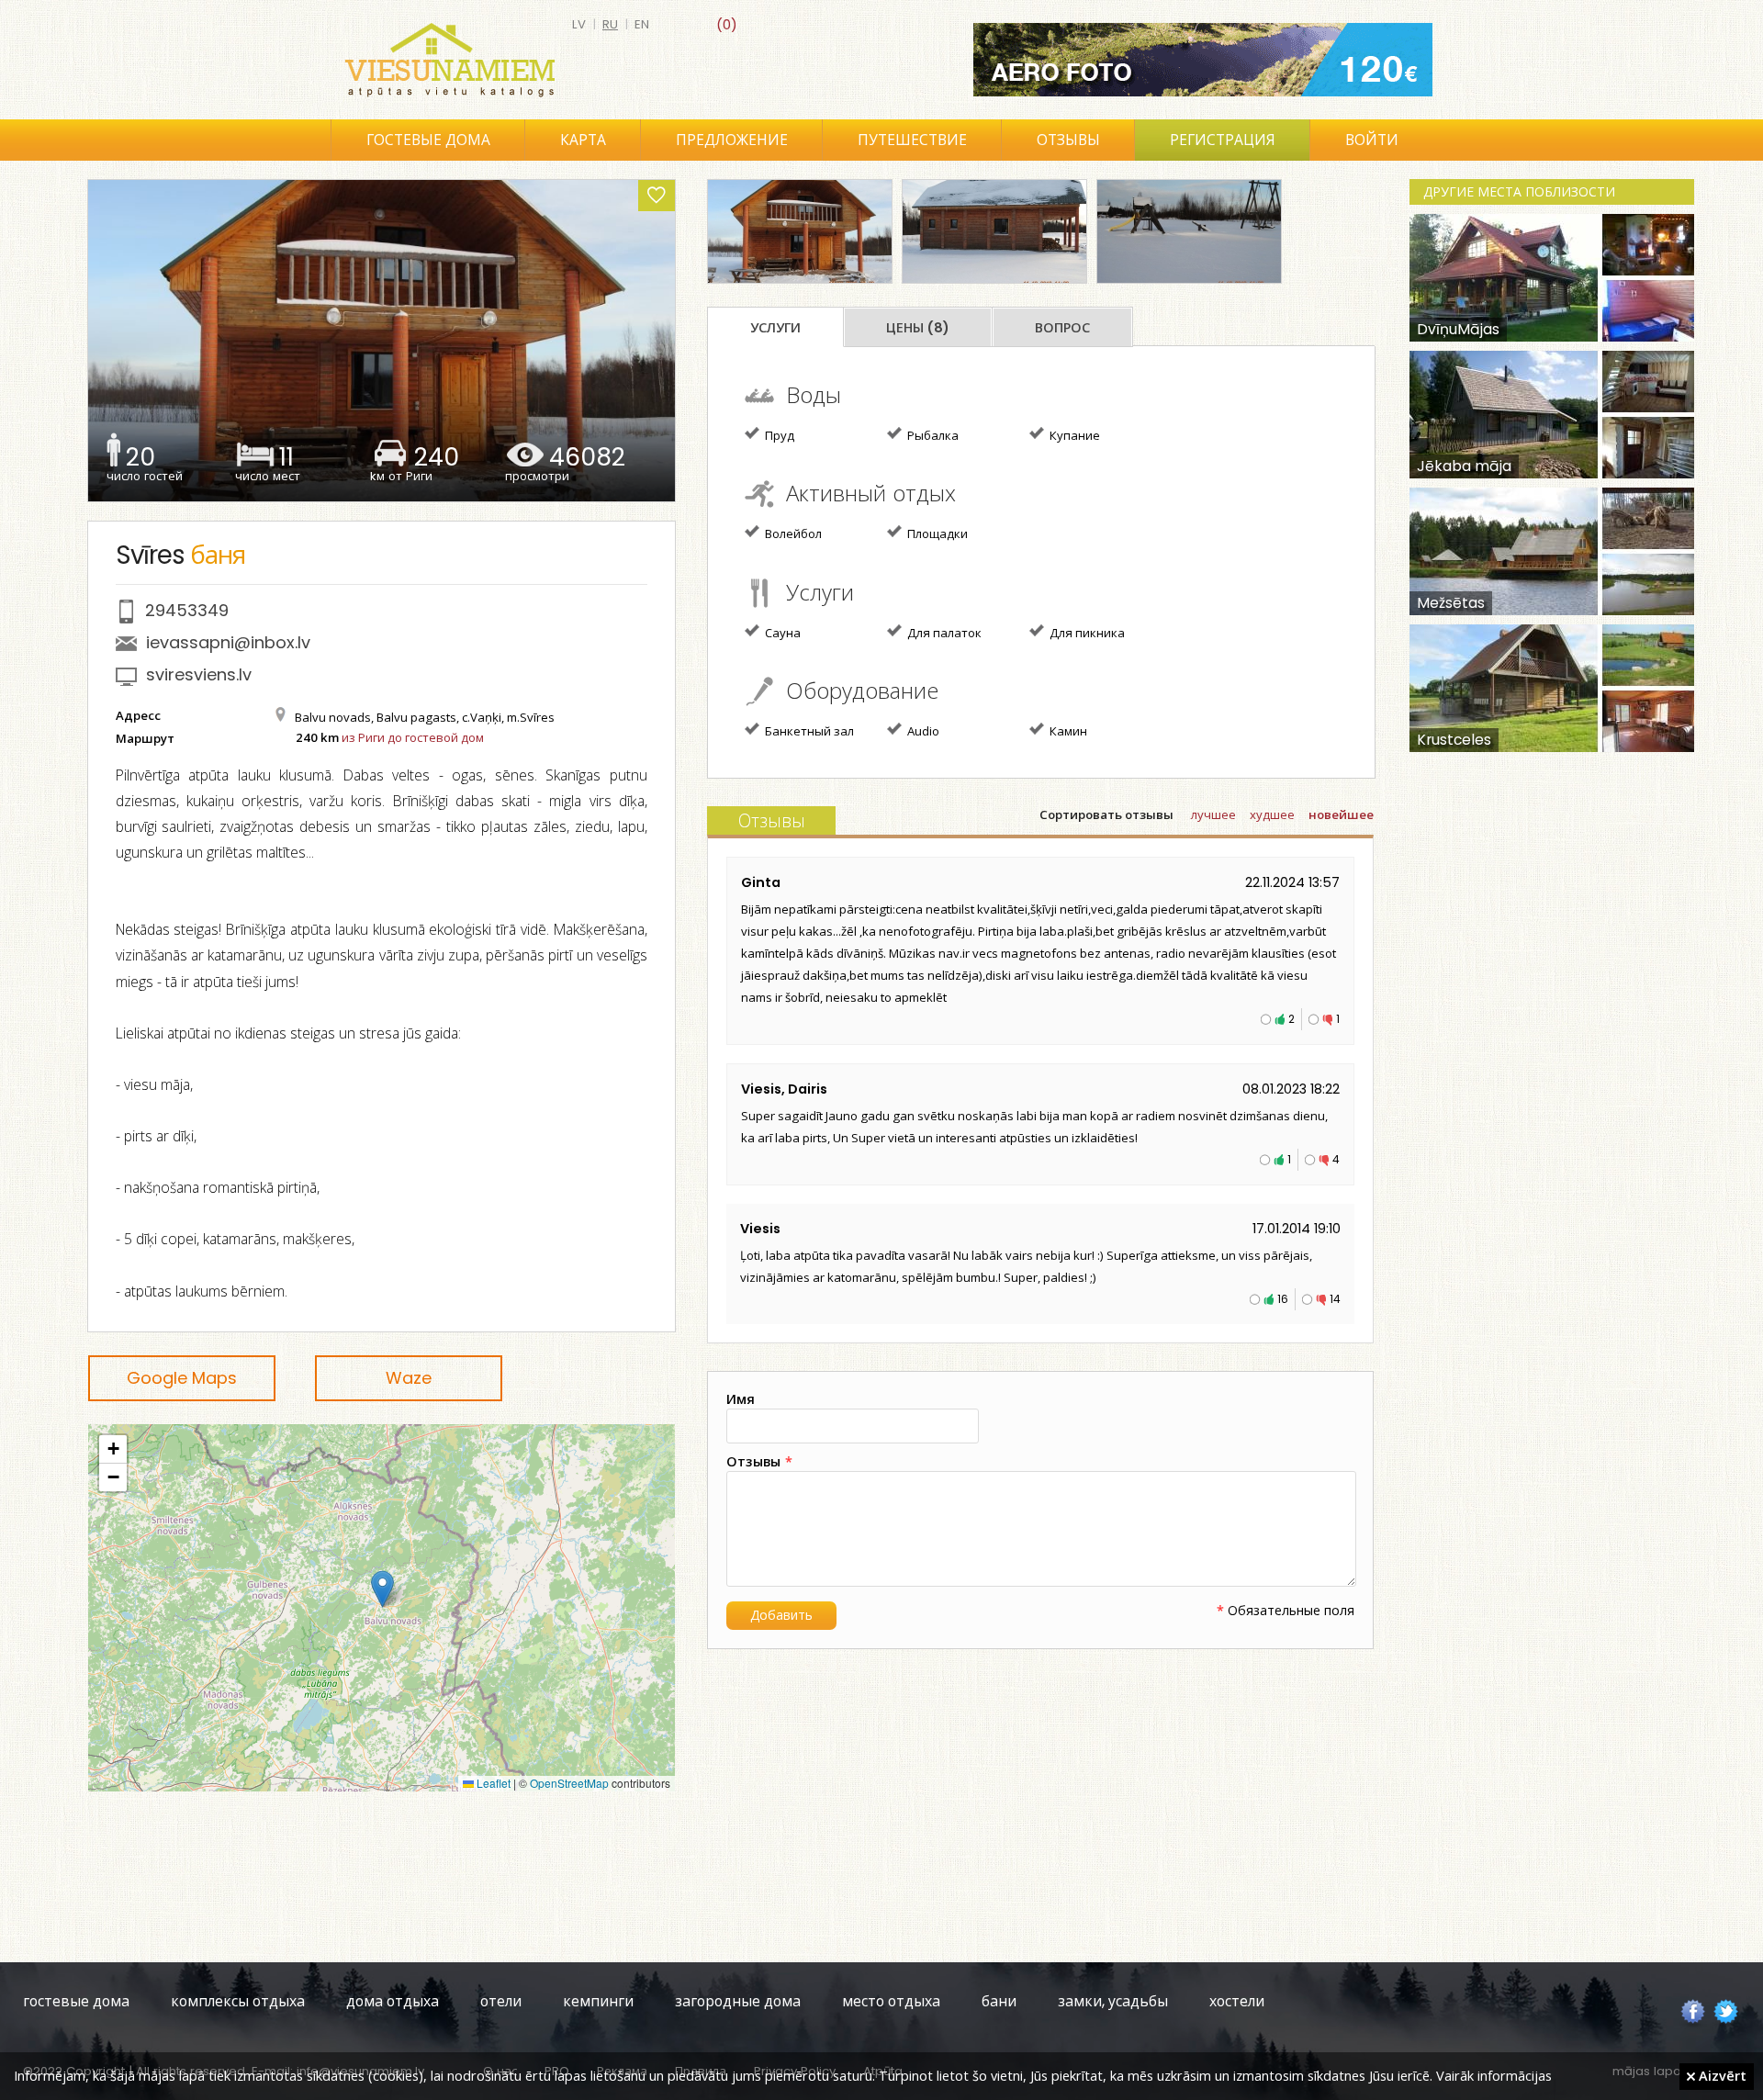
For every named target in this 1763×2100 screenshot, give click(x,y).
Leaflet (492, 1783)
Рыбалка (932, 435)
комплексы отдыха (238, 2001)
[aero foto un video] (1203, 60)
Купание (1073, 435)
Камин (1067, 731)
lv (579, 24)
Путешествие (912, 140)
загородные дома (738, 2001)
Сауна (781, 633)
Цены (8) (918, 328)
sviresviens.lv (199, 674)
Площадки (936, 533)
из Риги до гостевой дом (413, 737)
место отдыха (891, 2001)
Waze (409, 1378)
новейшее (1341, 815)
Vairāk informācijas (1494, 2075)
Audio (922, 731)
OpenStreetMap (569, 1783)
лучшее (1213, 815)
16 (1283, 1299)
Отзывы (1068, 140)
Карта (583, 140)
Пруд (778, 435)
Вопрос (1062, 328)
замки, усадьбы (1113, 2001)
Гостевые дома (428, 140)
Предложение (732, 140)
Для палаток (943, 633)
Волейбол (792, 533)
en (642, 24)
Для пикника (1086, 633)
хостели (1237, 2001)
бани (999, 2001)
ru (610, 24)
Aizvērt (1721, 2075)
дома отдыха (393, 2001)
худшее (1272, 815)
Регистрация (1223, 140)
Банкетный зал (808, 731)
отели (501, 2001)
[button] (382, 1589)
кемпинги (598, 2001)
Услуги (775, 328)
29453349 (187, 610)
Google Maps (182, 1378)
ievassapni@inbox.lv (228, 642)
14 (1335, 1299)
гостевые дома (76, 2001)
